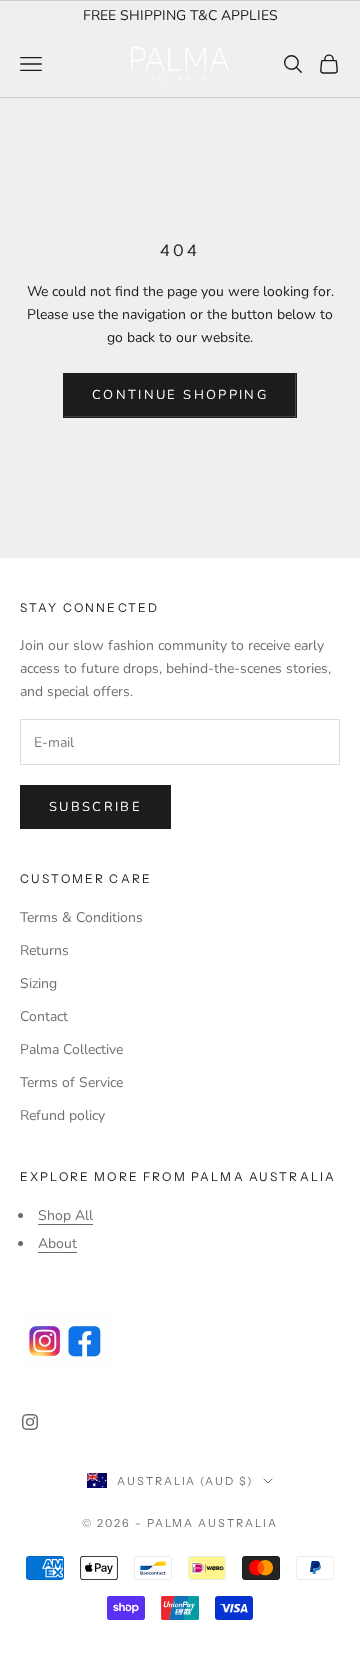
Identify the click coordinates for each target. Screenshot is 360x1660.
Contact (44, 1016)
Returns (44, 950)
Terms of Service (71, 1082)
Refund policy (62, 1115)
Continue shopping (180, 395)
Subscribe (95, 807)
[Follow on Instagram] (30, 1422)
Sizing (38, 983)
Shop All (65, 1215)
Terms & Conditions (81, 917)
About (57, 1243)
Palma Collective (71, 1049)
